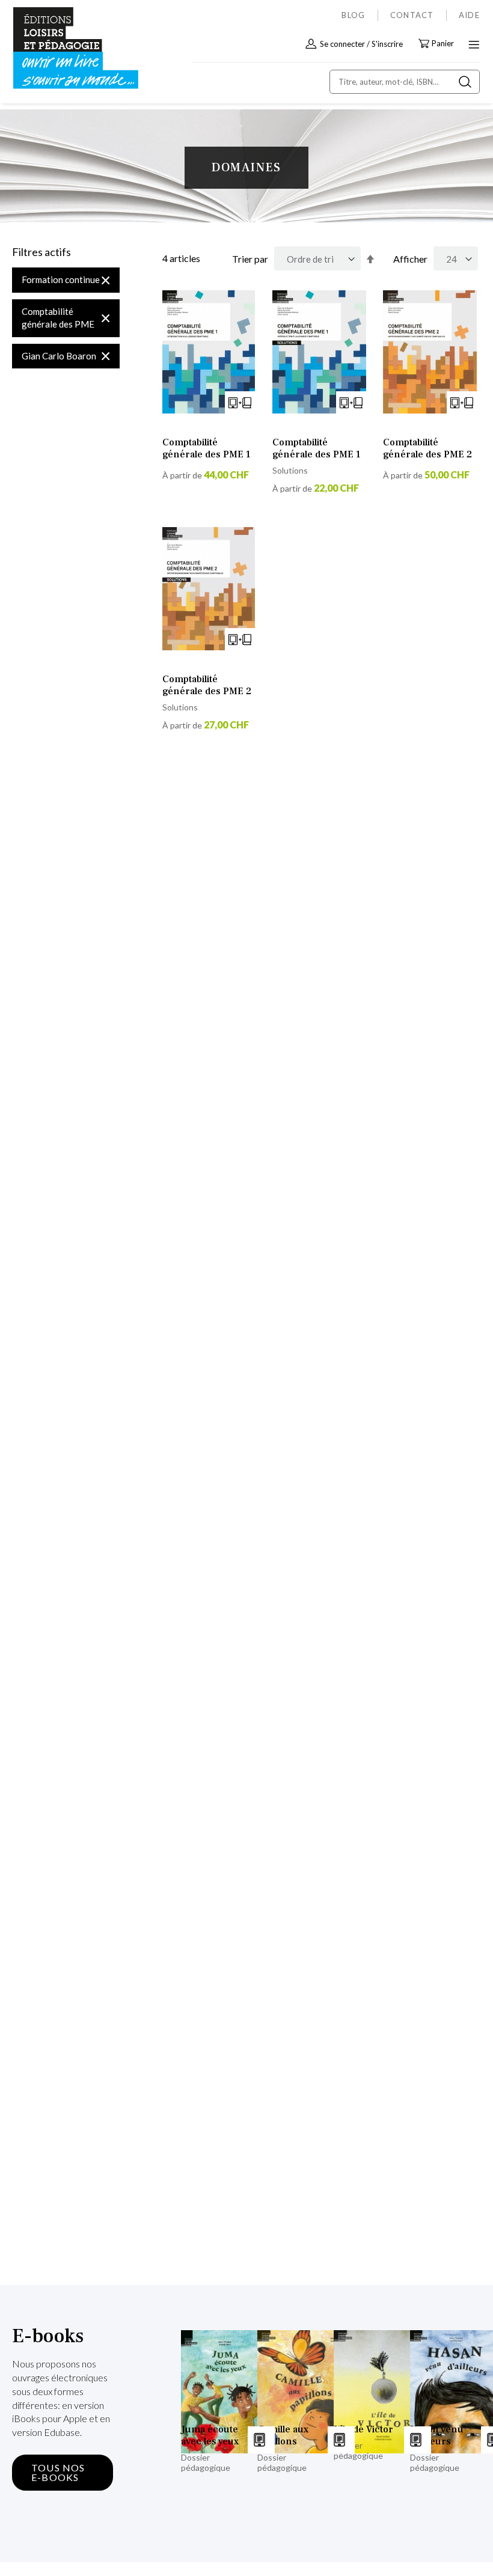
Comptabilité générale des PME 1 (207, 448)
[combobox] (405, 82)
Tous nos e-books (58, 2472)
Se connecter (342, 44)
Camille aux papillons (283, 2435)
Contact (412, 15)
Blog (353, 15)
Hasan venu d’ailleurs (437, 2435)
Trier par (250, 259)
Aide (469, 15)
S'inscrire (387, 44)
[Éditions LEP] (64, 48)
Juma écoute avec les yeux (210, 2435)
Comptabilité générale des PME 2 (427, 448)
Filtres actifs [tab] (41, 252)
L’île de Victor (363, 2429)
